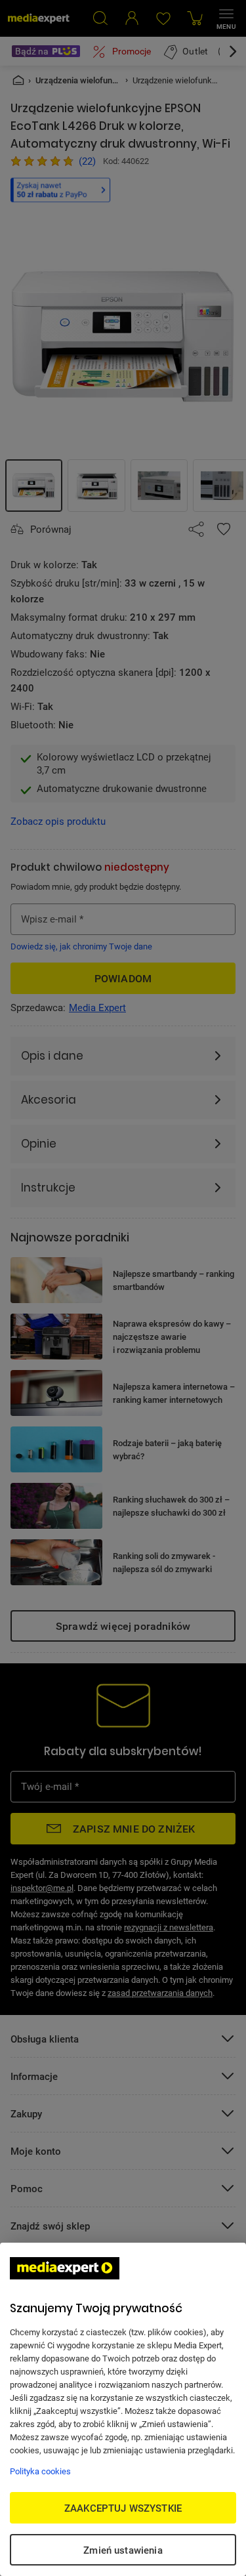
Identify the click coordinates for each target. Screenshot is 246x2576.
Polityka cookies (40, 2471)
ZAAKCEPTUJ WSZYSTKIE (123, 2508)
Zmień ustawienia (123, 2550)
